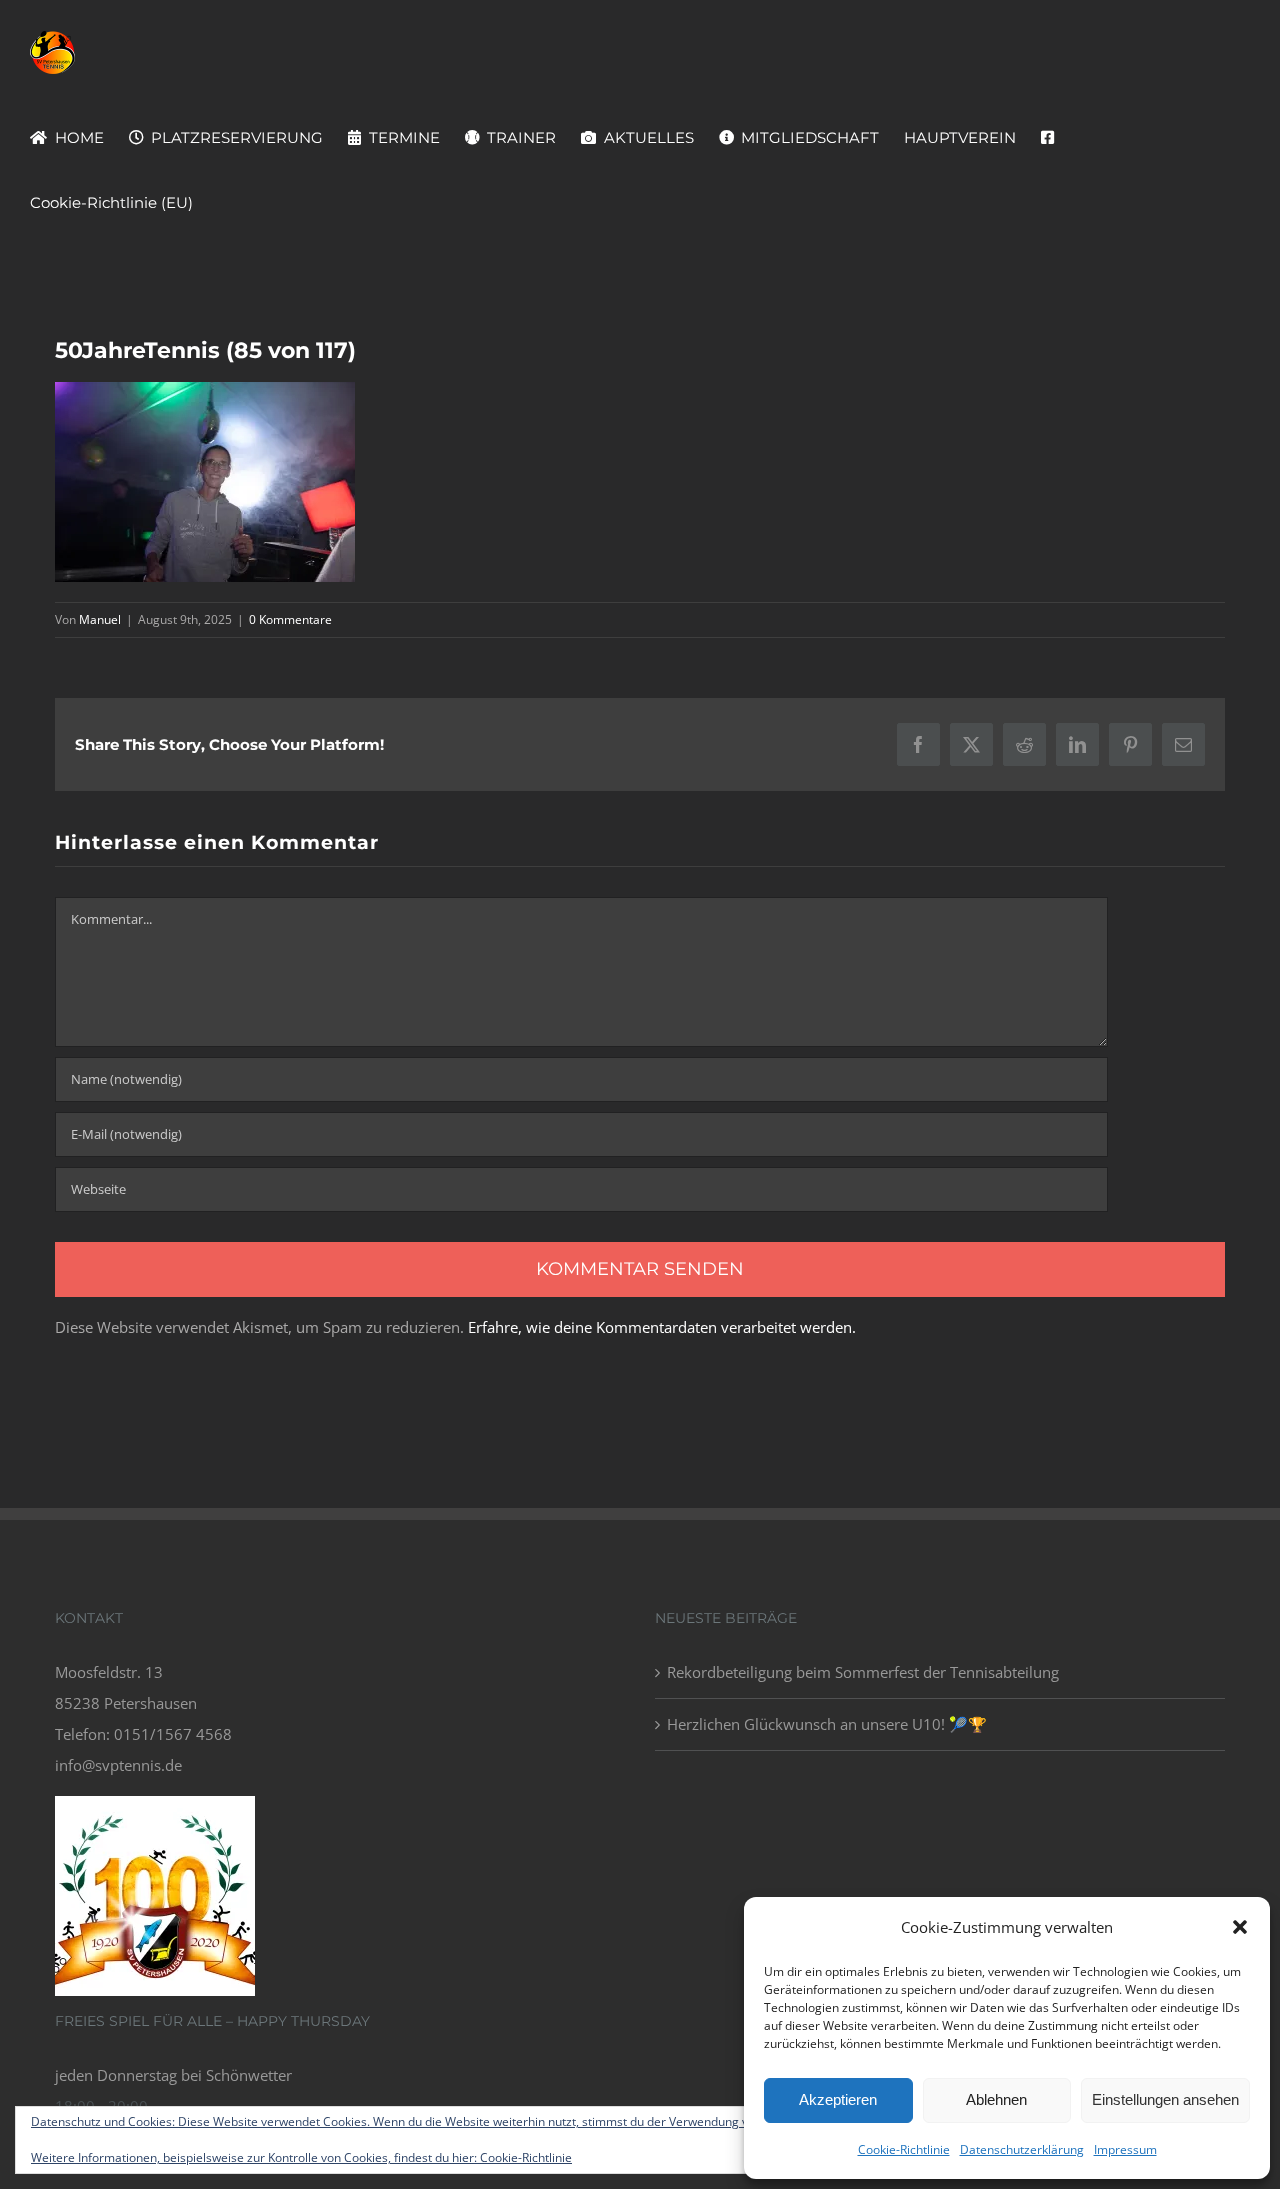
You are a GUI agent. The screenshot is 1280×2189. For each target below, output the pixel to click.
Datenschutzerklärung (1022, 2149)
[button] (1240, 1927)
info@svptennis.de (118, 1765)
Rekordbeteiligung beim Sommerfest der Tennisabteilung (863, 1672)
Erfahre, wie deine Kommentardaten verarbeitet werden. (662, 1327)
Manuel (100, 619)
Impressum (1125, 2149)
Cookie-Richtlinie (904, 2149)
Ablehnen (996, 2099)
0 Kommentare (290, 619)
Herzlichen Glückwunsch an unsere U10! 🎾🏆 (827, 1724)
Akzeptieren (838, 2099)
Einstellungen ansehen (1165, 2099)
